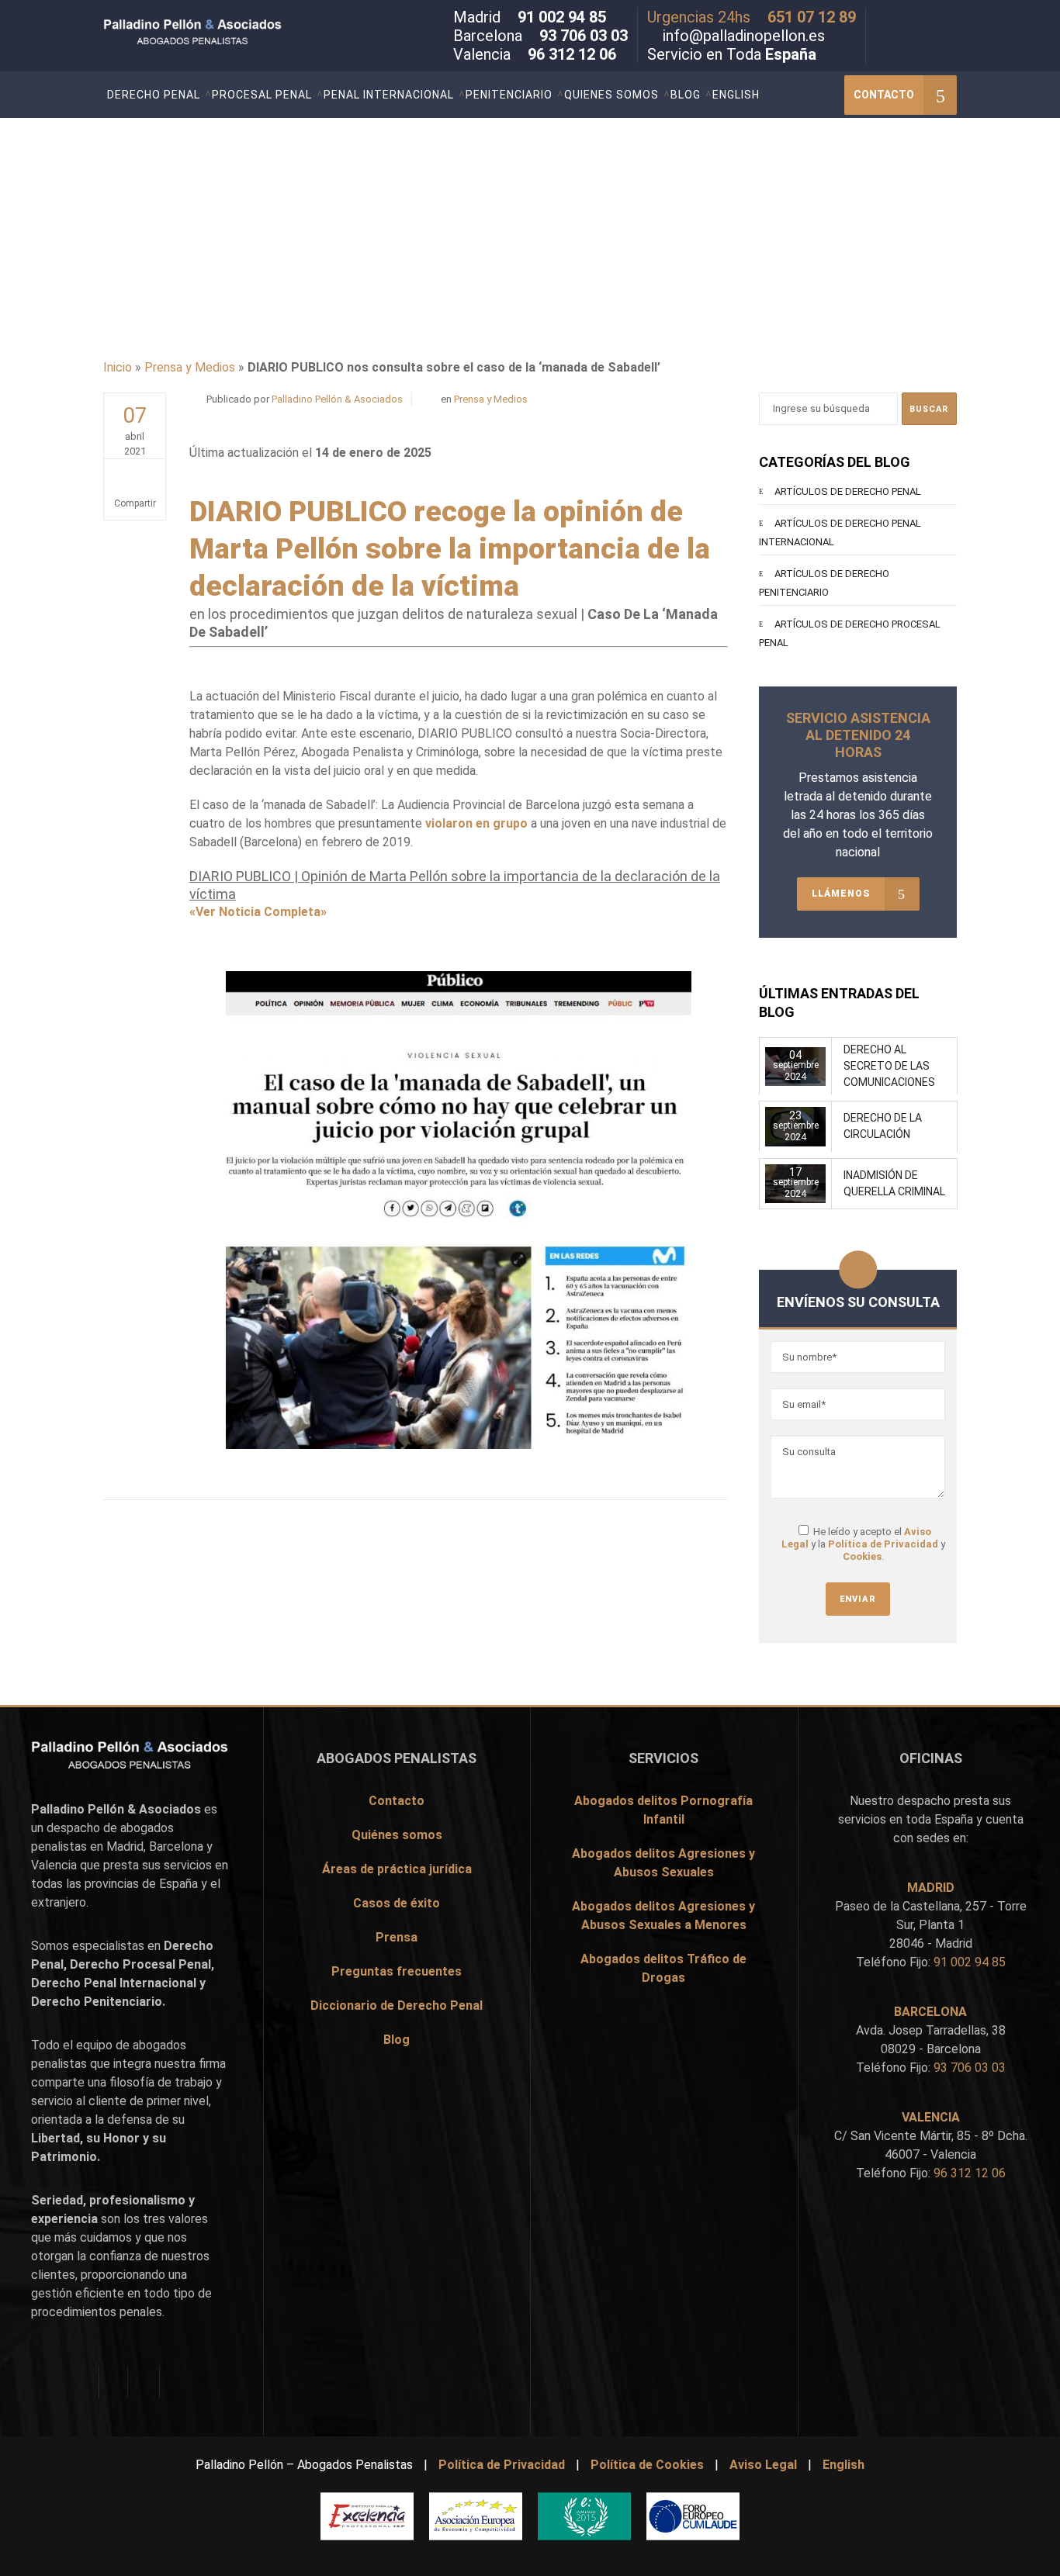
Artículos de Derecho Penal (848, 491)
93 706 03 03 (584, 36)
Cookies (862, 1556)
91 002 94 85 (562, 17)
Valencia (54, 1865)
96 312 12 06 (572, 54)
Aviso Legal (763, 2465)
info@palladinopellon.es (744, 36)
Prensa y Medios (190, 367)
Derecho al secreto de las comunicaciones (889, 1066)
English (843, 2465)
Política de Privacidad (883, 1544)
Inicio (118, 367)
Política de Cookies (647, 2465)
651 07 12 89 (812, 17)
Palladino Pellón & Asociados (337, 399)
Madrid (125, 1846)
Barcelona (176, 1846)
